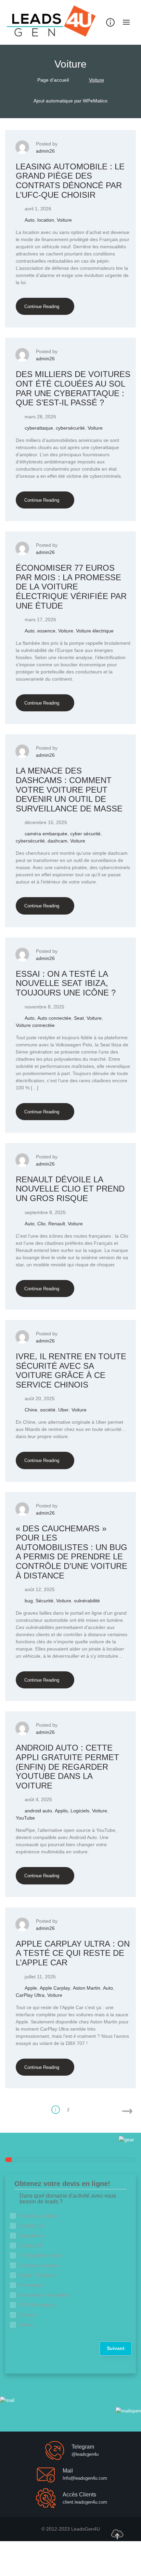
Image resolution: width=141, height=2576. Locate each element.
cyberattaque (39, 428)
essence (46, 631)
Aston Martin (87, 1988)
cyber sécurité (85, 834)
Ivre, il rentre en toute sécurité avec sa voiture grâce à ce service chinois (71, 1370)
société (48, 1410)
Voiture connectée (35, 1025)
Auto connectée (54, 1018)
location (46, 220)
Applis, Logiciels (72, 1811)
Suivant (116, 2348)
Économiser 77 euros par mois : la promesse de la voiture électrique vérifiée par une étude (71, 587)
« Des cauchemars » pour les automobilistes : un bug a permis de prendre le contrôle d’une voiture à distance (72, 1552)
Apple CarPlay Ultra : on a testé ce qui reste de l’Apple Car (73, 1953)
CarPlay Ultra (30, 1995)
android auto (38, 1811)
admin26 (45, 151)
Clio (41, 1224)
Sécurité (44, 1601)
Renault (57, 1224)
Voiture (64, 220)
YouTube (25, 1818)
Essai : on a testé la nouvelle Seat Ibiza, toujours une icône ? (66, 983)
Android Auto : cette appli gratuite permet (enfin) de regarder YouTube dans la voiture (67, 1766)
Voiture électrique (95, 631)
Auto (30, 220)
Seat (79, 1018)
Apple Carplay (55, 1988)
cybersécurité (70, 428)
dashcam (57, 841)
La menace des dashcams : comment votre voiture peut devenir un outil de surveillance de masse (69, 789)
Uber (63, 1410)
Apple (31, 1988)
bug (29, 1601)
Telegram (83, 2447)
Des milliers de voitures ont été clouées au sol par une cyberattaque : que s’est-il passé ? (73, 388)
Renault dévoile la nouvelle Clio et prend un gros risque (70, 1189)
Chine (31, 1410)
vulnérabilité (87, 1601)
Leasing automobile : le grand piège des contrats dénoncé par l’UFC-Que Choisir (70, 181)
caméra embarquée (46, 834)
